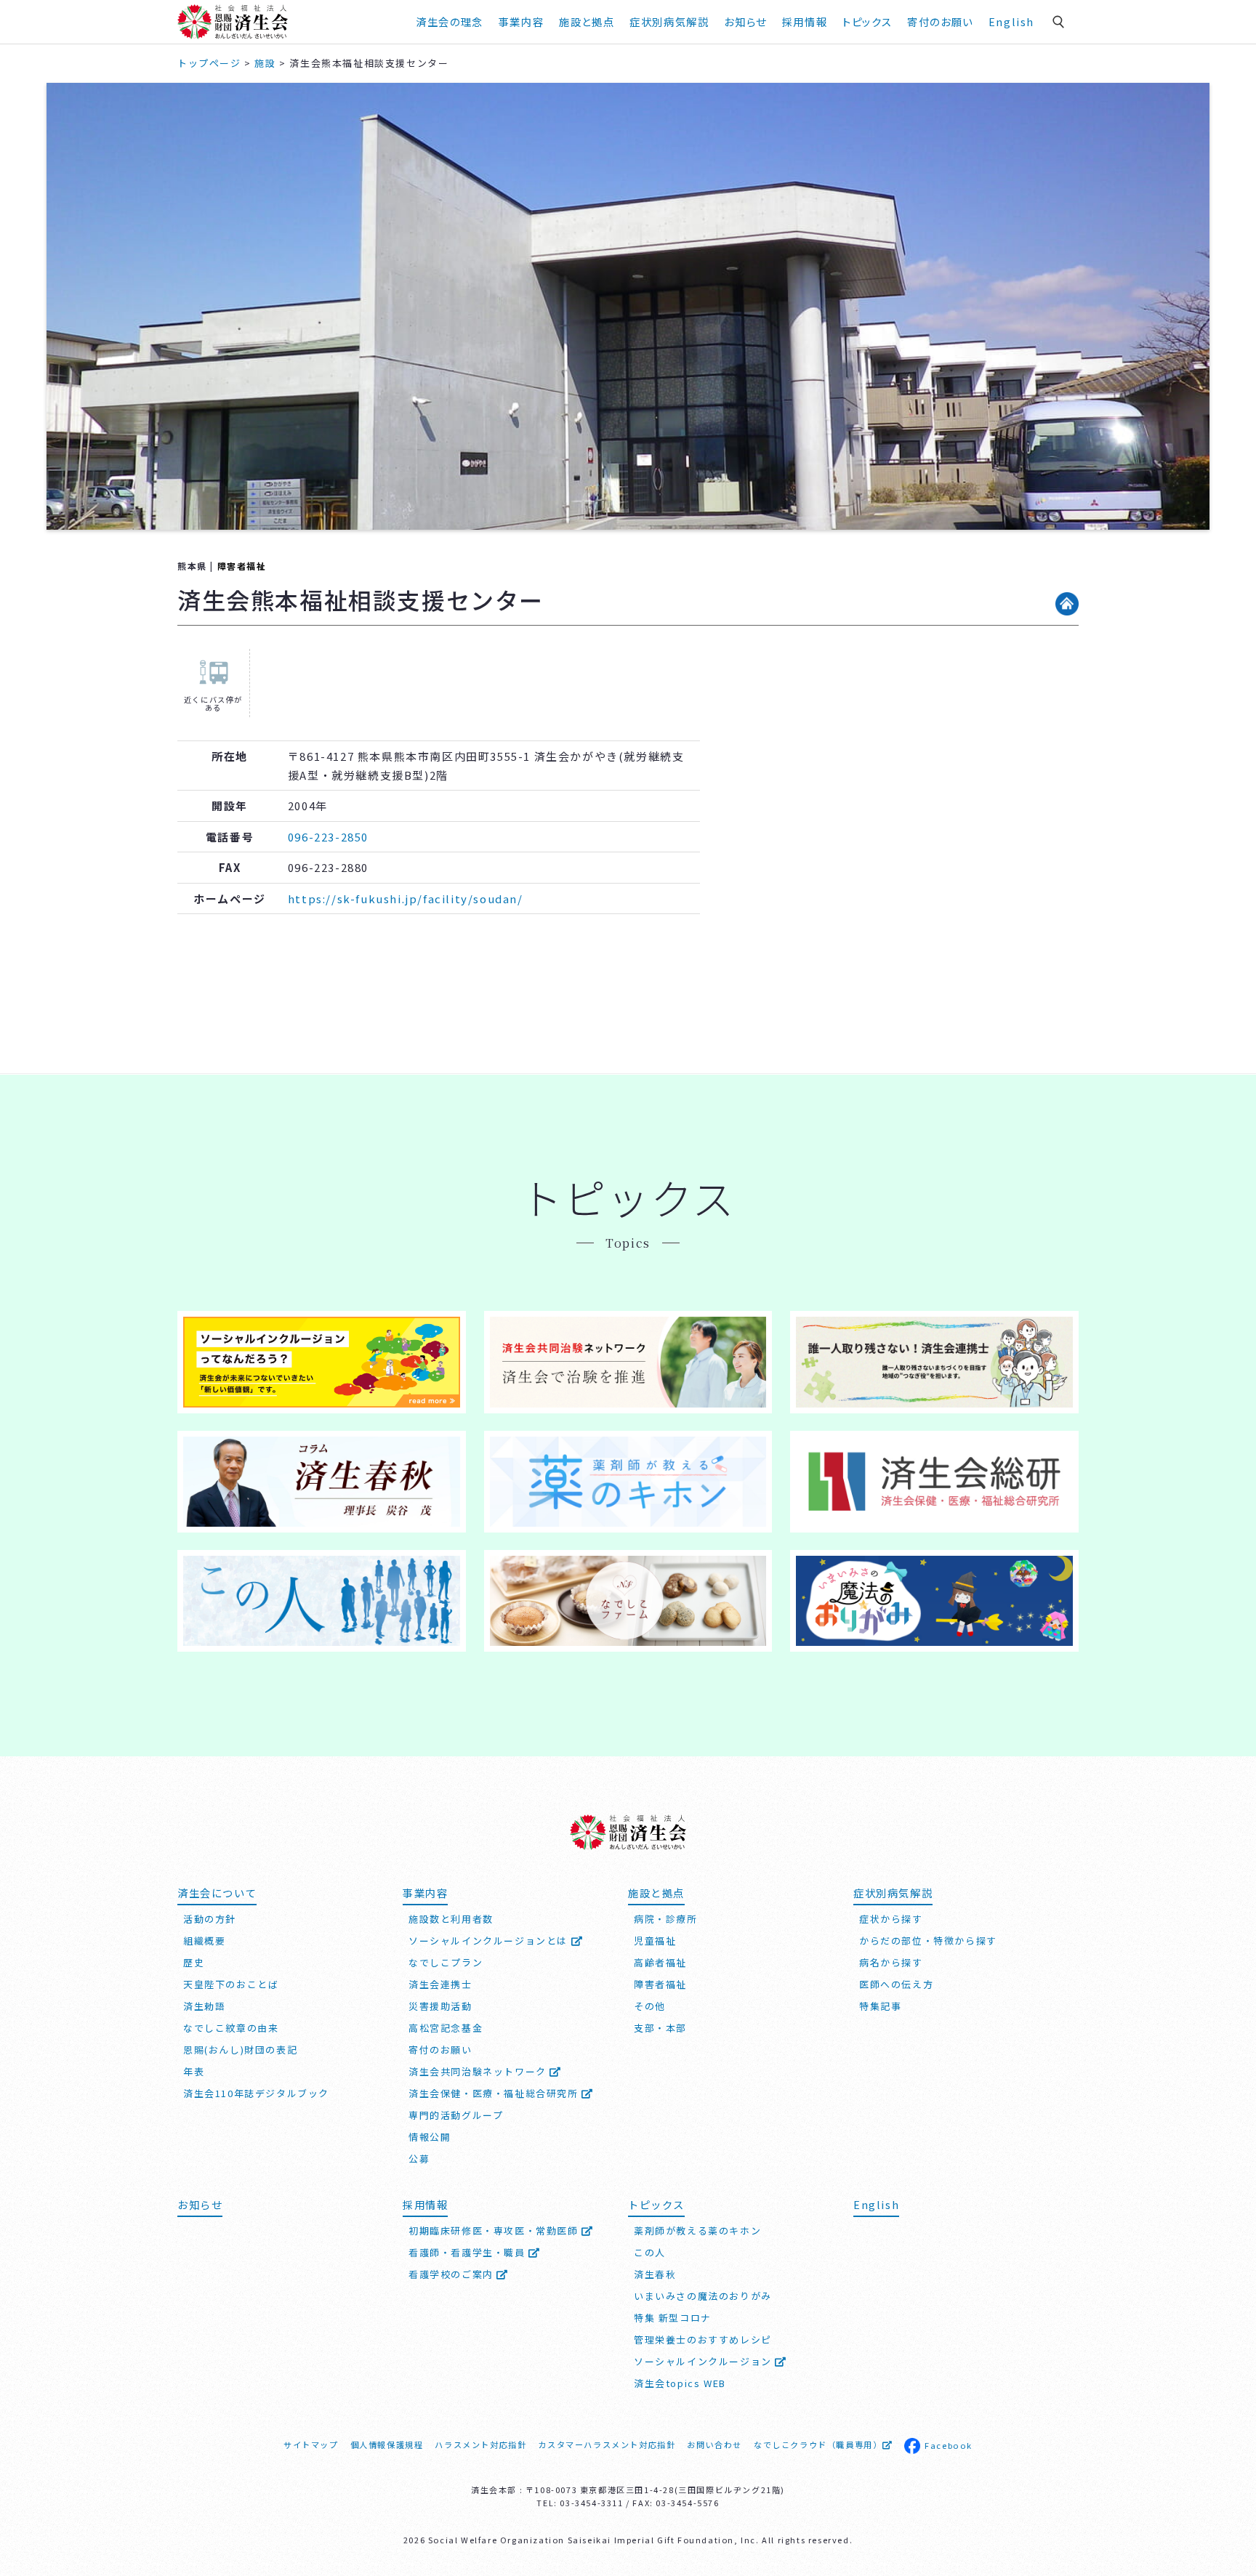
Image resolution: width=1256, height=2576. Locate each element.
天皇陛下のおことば (231, 1984)
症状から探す (891, 1919)
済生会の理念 (450, 21)
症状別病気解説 (669, 21)
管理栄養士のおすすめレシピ (703, 2339)
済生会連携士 (440, 1984)
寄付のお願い (940, 21)
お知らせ (200, 2204)
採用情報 (805, 21)
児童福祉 (655, 1941)
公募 (419, 2159)
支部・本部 (660, 2028)
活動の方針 (210, 1919)
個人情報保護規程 (387, 2444)
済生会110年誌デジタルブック (256, 2093)
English (1011, 21)
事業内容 (521, 21)
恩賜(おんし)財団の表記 (240, 2050)
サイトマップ (311, 2444)
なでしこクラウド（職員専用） (818, 2444)
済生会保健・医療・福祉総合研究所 (495, 2093)
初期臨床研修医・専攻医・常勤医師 (495, 2230)
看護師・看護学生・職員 (468, 2252)
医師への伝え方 (896, 1984)
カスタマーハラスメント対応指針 (607, 2444)
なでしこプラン (446, 1962)
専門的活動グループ (456, 2115)
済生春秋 (655, 2274)
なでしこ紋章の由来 (231, 2028)
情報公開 (430, 2137)
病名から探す (891, 1962)
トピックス (867, 21)
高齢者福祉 (660, 1962)
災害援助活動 (440, 2006)
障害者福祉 (242, 566)
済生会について (217, 1893)
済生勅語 (204, 2006)
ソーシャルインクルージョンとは (490, 1941)
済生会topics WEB (680, 2383)
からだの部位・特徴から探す (928, 1941)
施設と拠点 (587, 21)
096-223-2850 (328, 837)
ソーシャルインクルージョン (704, 2361)
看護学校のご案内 (452, 2274)
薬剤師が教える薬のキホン (697, 2230)
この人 (650, 2252)
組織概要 (204, 1941)
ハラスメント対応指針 (480, 2444)
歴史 (194, 1962)
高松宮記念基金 (446, 2028)
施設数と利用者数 (451, 1919)
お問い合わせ (714, 2444)
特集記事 (880, 2006)
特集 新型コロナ (673, 2318)
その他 (650, 2006)
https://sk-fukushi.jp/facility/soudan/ (406, 899)
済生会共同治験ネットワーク (479, 2071)
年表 (194, 2071)
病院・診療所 (666, 1919)
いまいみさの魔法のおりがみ (703, 2296)
